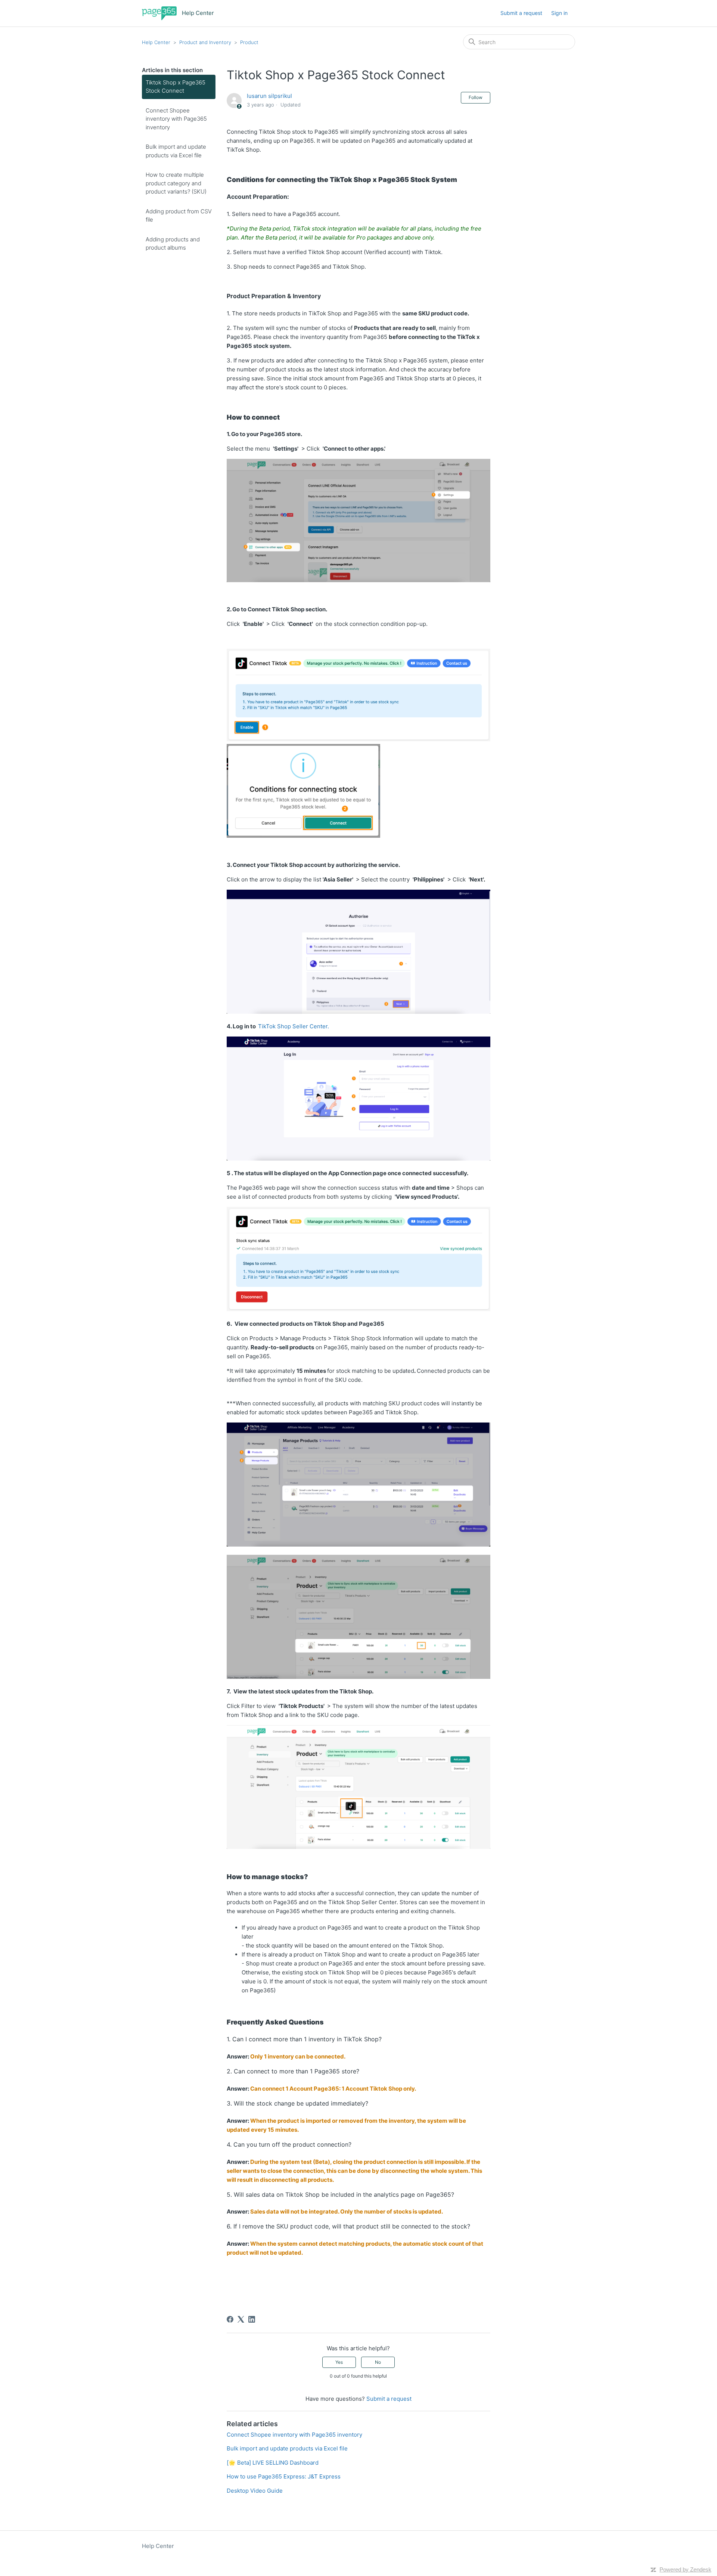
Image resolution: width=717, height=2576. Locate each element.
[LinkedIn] (252, 2319)
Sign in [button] (559, 13)
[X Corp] (241, 2319)
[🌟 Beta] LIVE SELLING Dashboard (273, 2463)
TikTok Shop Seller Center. (294, 1026)
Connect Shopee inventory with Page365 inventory (176, 119)
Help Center (156, 42)
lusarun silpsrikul (269, 96)
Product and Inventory (205, 42)
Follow (476, 97)
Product (249, 42)
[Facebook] (230, 2319)
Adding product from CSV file (179, 216)
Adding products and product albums (173, 244)
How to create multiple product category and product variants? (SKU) (176, 183)
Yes (339, 2362)
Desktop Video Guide (255, 2491)
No (378, 2362)
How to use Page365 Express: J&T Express (284, 2476)
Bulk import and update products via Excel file (176, 151)
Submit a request (521, 13)
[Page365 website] (159, 13)
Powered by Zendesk (685, 2569)
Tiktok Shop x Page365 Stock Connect (176, 87)
